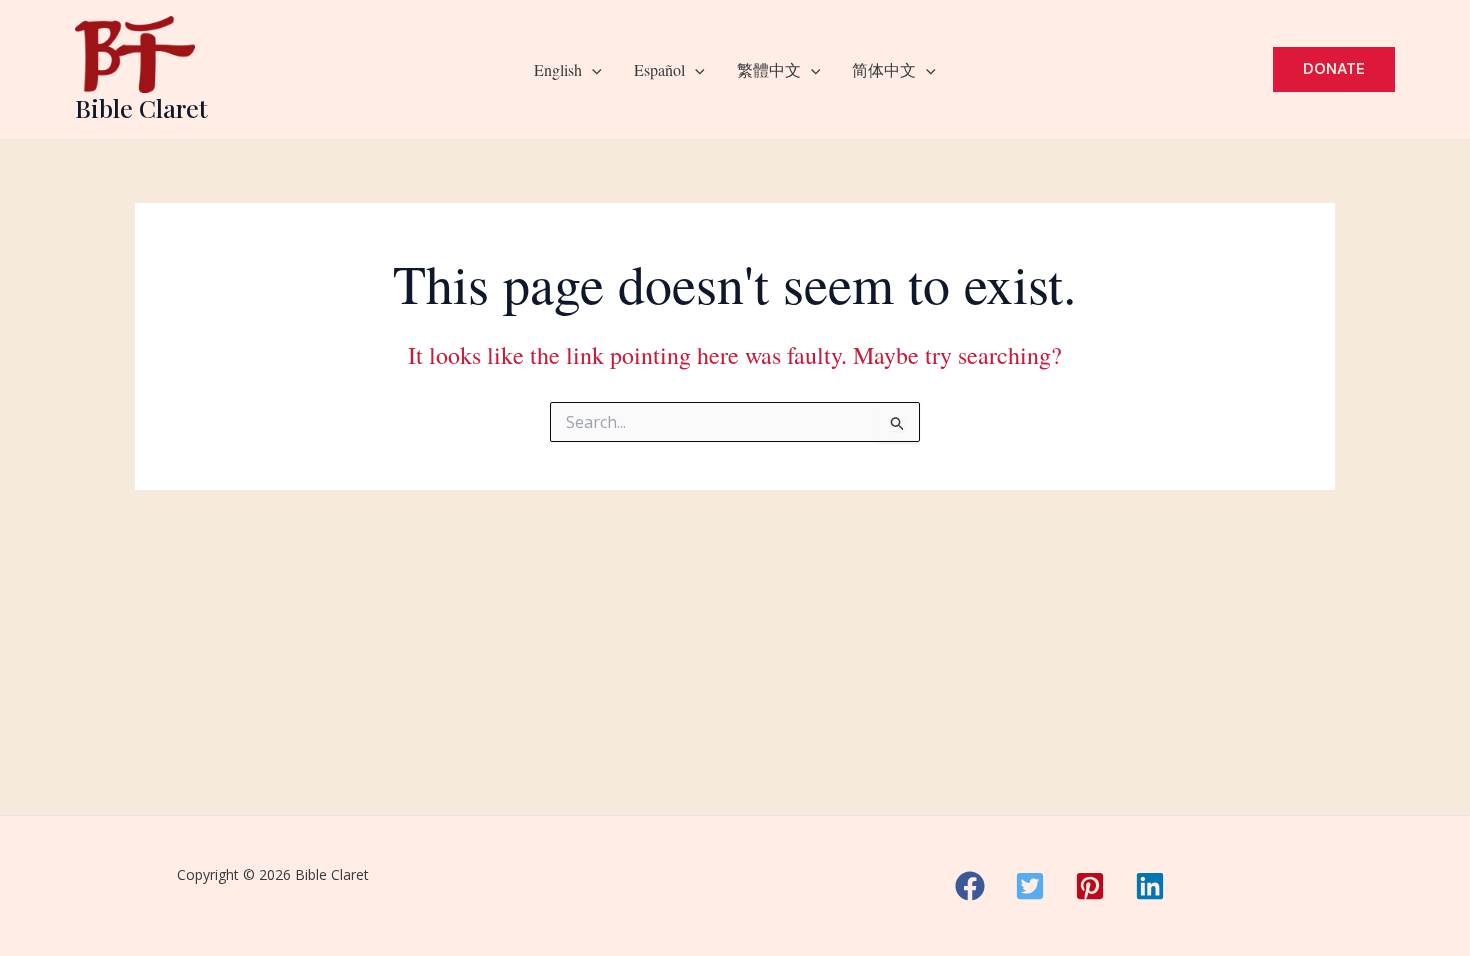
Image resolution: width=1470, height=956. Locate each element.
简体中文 (884, 69)
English (558, 69)
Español (659, 69)
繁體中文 (769, 69)
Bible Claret (141, 107)
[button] (592, 70)
